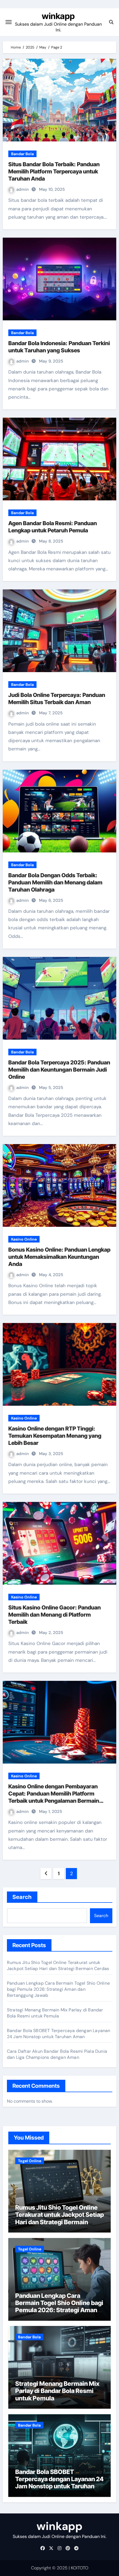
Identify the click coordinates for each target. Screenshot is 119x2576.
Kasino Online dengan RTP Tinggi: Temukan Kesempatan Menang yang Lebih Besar (55, 1436)
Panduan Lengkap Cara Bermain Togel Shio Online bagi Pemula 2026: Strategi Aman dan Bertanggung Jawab (58, 1989)
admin (23, 189)
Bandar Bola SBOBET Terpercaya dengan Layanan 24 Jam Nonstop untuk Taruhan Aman (59, 2034)
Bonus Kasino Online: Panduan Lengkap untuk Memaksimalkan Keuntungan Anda (59, 1257)
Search (22, 1897)
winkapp (58, 16)
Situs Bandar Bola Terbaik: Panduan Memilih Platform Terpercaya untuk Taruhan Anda (54, 171)
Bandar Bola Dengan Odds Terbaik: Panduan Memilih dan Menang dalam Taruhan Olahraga (55, 882)
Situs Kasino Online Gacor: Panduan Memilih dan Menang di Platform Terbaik (55, 1615)
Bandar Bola (22, 154)
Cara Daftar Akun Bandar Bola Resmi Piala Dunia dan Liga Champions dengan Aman (57, 2054)
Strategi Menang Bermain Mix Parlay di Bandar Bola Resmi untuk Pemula (55, 2013)
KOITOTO (80, 2568)
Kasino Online (24, 1239)
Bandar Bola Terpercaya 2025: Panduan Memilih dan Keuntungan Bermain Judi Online (59, 1070)
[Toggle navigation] (9, 22)
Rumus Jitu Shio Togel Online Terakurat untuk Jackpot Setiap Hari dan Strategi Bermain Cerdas (58, 1965)
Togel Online (30, 2161)
